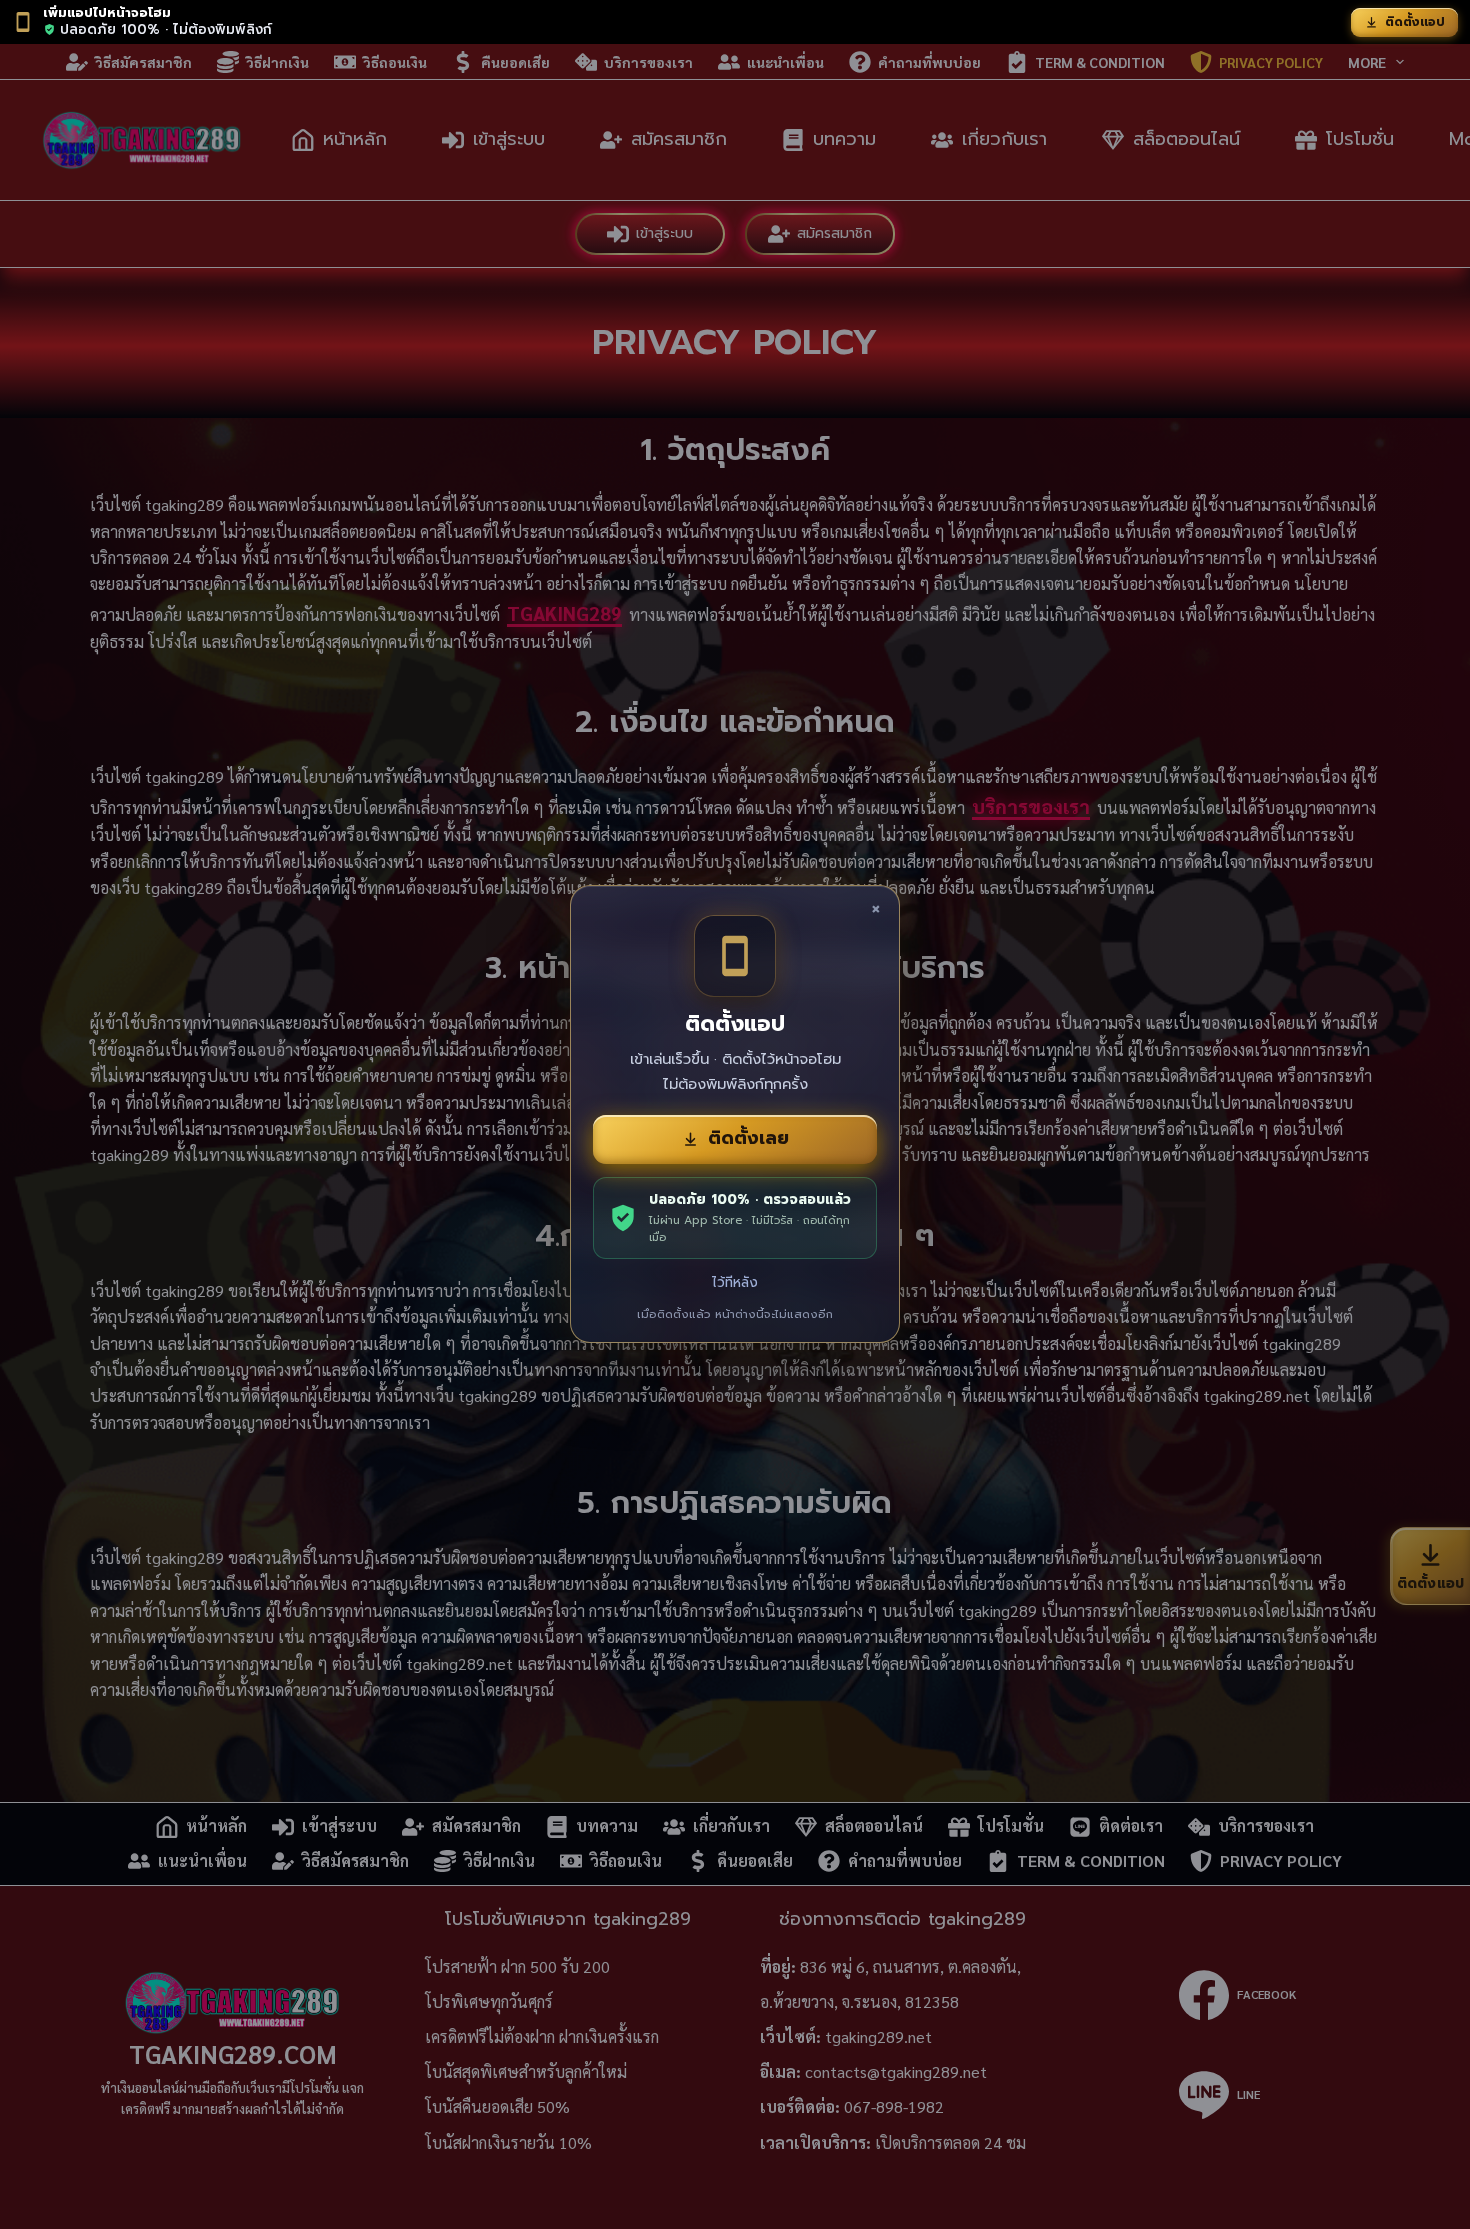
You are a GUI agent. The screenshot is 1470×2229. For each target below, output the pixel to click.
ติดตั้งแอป (1415, 22)
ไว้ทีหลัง (735, 1282)
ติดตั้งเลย (748, 1138)
